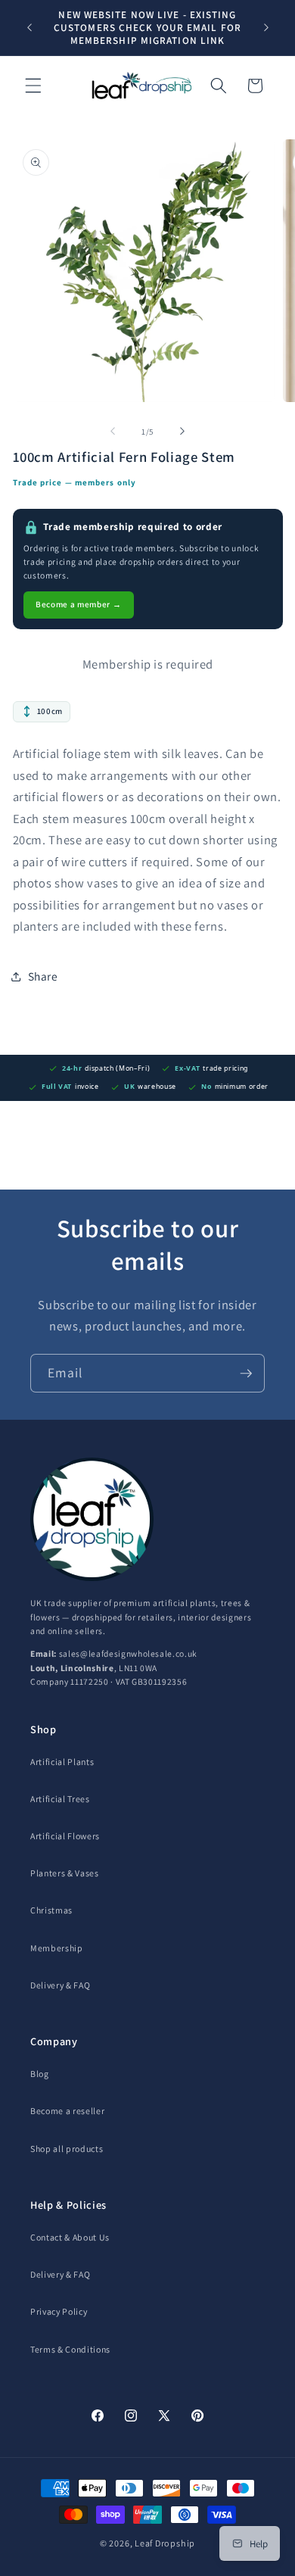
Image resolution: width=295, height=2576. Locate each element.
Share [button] (43, 976)
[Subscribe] (246, 1374)
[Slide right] (182, 432)
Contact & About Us (70, 2237)
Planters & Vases (65, 1873)
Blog (40, 2074)
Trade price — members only (75, 482)
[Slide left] (113, 432)
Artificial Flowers (65, 1836)
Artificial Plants (62, 1762)
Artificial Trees (60, 1799)
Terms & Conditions (70, 2349)
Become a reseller (67, 2111)
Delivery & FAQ (60, 1985)
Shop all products (67, 2149)
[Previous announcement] (29, 28)
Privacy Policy (59, 2311)
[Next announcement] (266, 28)
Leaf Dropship (165, 2543)
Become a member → (78, 604)
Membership (57, 1948)
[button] (33, 86)
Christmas (51, 1910)
